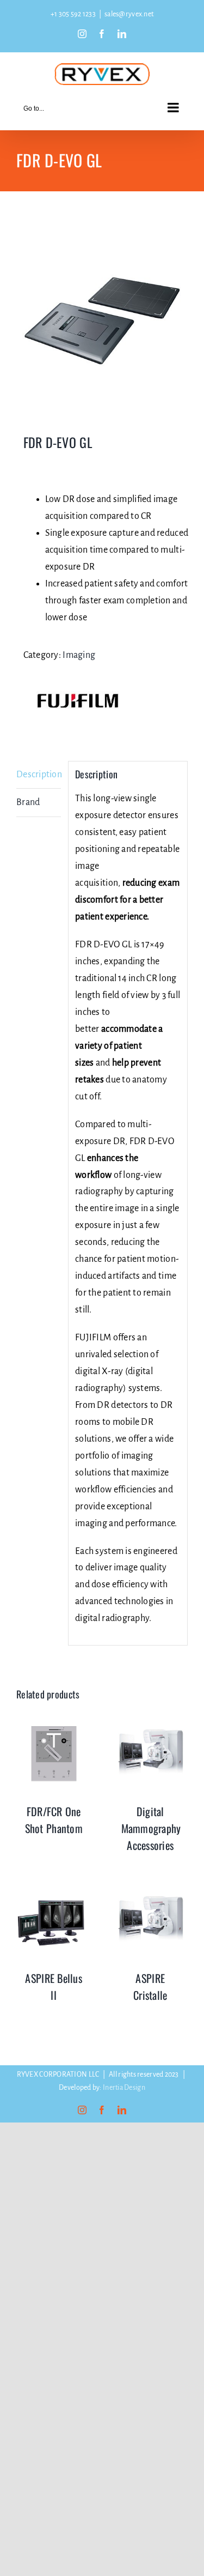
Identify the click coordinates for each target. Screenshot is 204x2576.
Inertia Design (124, 2088)
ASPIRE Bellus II (54, 1987)
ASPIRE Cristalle (150, 1987)
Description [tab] (39, 775)
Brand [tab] (28, 802)
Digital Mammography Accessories (151, 1828)
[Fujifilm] (78, 701)
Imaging (79, 655)
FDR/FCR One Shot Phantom (54, 1820)
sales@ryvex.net (129, 14)
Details (54, 1756)
